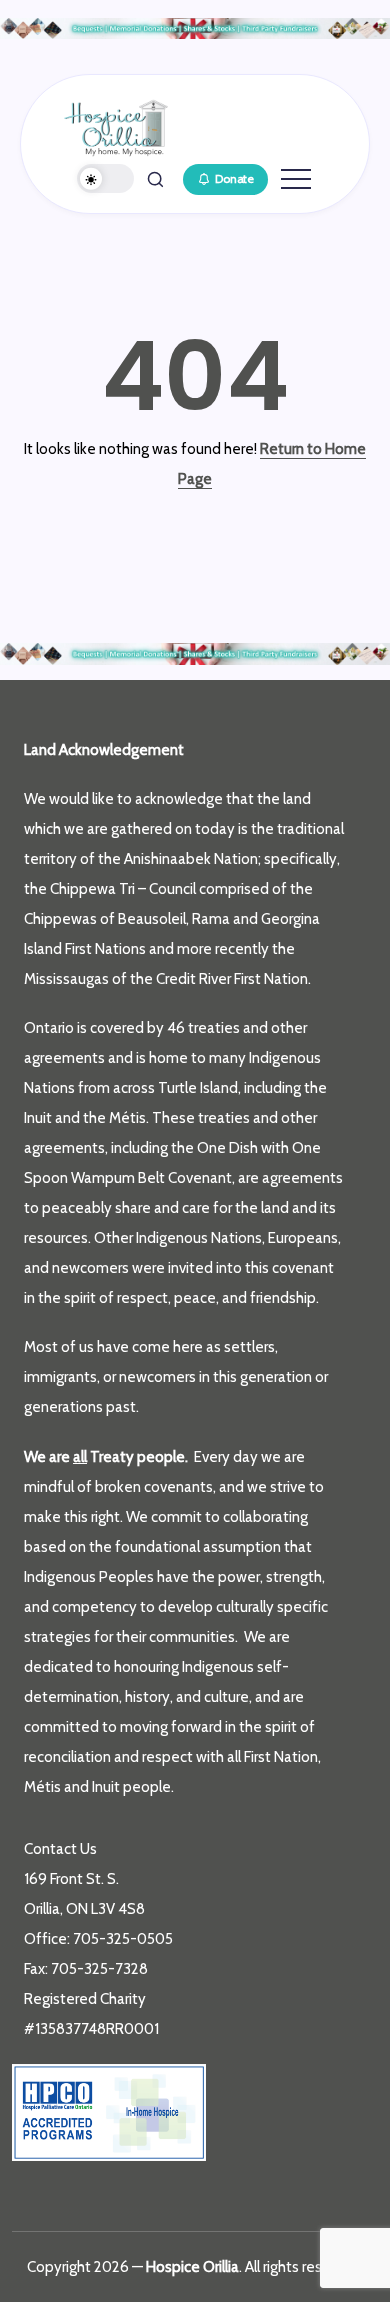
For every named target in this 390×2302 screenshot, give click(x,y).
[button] (106, 178)
